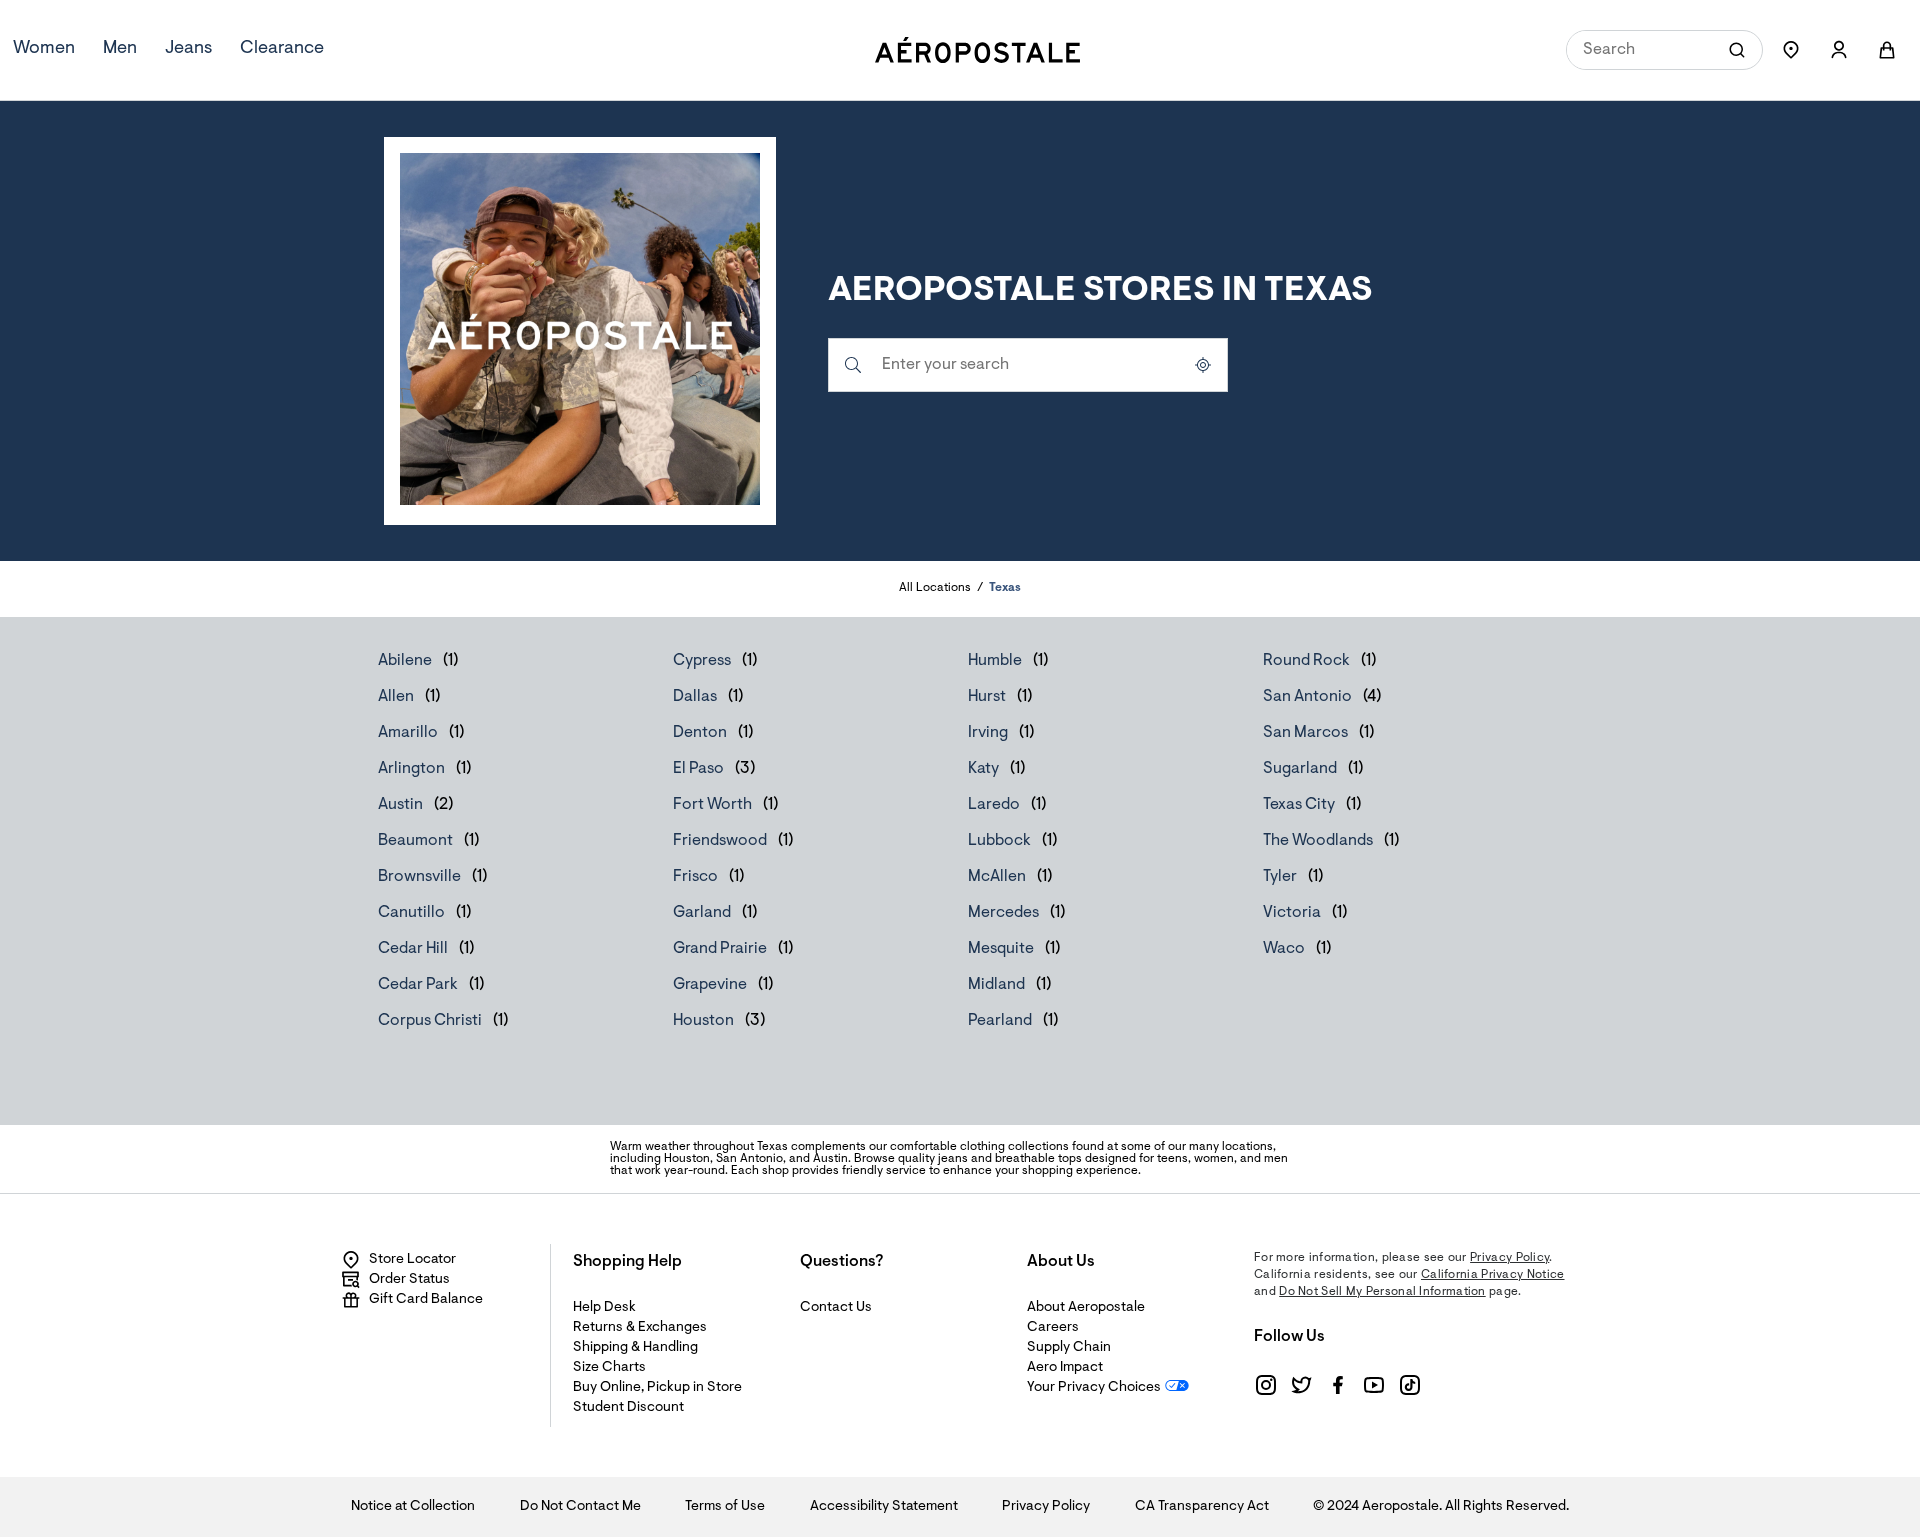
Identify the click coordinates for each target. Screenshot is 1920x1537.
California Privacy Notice (1493, 1275)
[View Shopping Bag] (1887, 50)
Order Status (409, 1280)
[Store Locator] (1791, 50)
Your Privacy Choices (1094, 1388)
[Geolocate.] (1203, 365)
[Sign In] (1839, 50)
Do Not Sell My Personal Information (1382, 1292)
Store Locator (412, 1260)
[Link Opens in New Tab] (1266, 1385)
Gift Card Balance (426, 1300)
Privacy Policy (1509, 1258)
